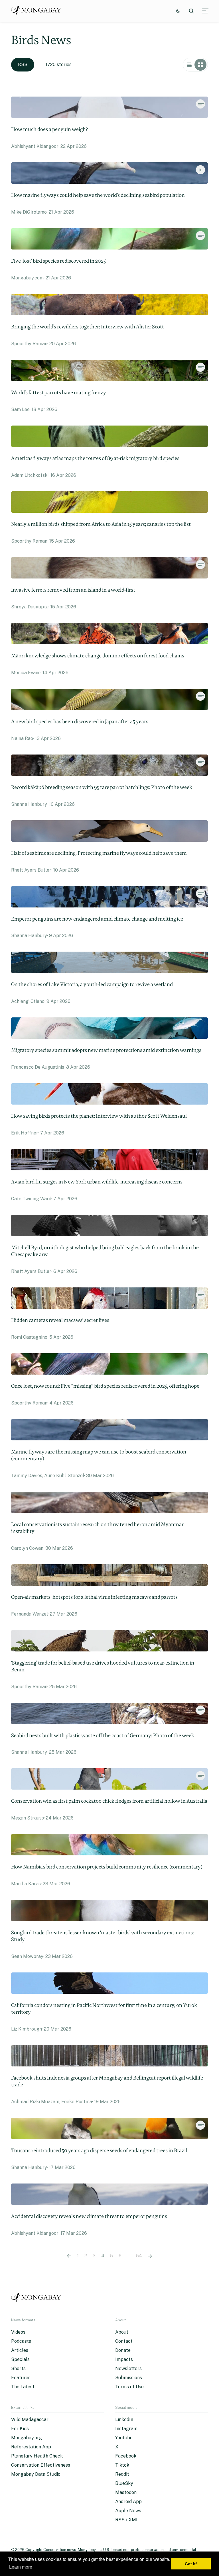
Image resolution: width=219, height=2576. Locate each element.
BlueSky (124, 2483)
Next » (150, 2256)
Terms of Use (129, 2387)
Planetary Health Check (37, 2456)
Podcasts (21, 2341)
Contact (124, 2341)
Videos (18, 2332)
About (122, 2332)
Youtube (124, 2438)
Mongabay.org (27, 2438)
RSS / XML (127, 2520)
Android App (128, 2502)
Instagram (126, 2429)
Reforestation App (31, 2447)
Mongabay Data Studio (36, 2474)
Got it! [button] (191, 2564)
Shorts (18, 2369)
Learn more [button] (21, 2567)
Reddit (122, 2474)
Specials (20, 2359)
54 (139, 2256)
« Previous (69, 2256)
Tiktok (122, 2465)
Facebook (126, 2456)
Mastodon (126, 2492)
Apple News (128, 2511)
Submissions (129, 2378)
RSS (23, 65)
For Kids (20, 2429)
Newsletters (128, 2369)
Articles (20, 2350)
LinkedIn (124, 2419)
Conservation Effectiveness (41, 2465)
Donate (123, 2350)
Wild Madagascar (30, 2419)
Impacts (124, 2359)
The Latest (23, 2387)
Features (21, 2378)
